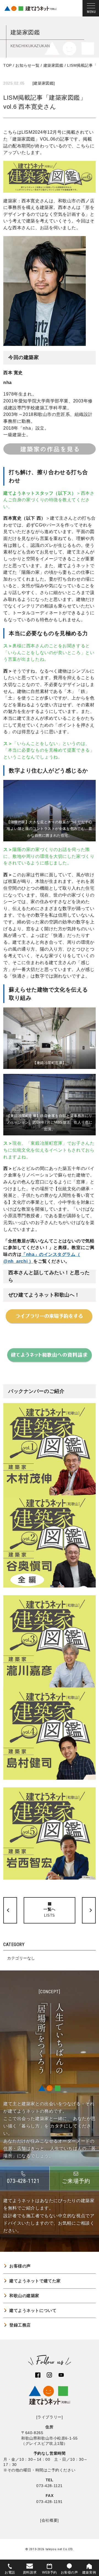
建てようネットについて (33, 2310)
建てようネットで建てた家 (35, 2281)
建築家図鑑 (44, 83)
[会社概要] (49, 2520)
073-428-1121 (50, 2486)
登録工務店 (20, 2325)
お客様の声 (20, 2266)
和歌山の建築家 (24, 2296)
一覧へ (50, 1912)
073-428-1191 (50, 2502)
